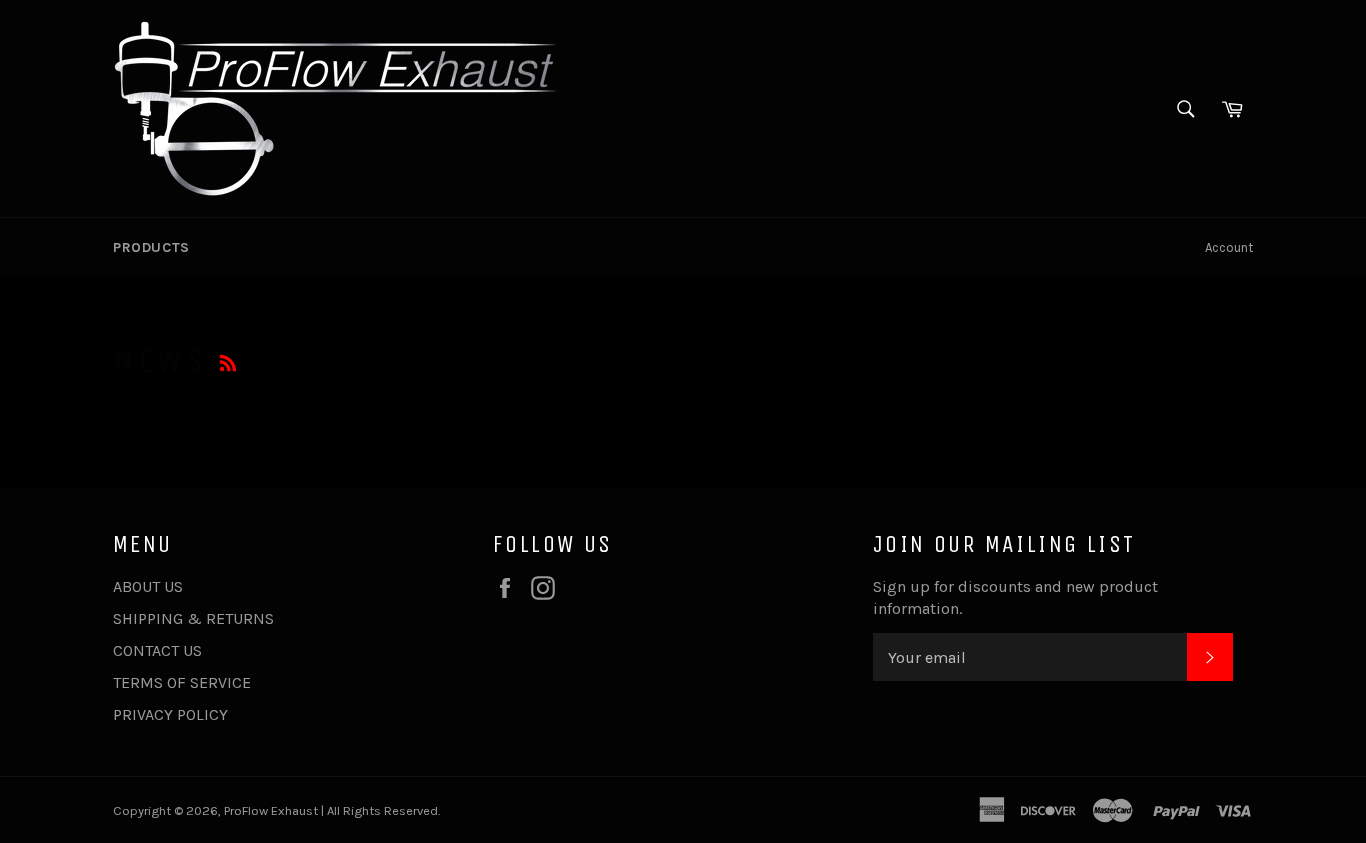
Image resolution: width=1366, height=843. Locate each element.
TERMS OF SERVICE (182, 682)
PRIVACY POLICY (170, 714)
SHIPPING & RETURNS (193, 618)
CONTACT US (157, 650)
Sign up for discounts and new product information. (1015, 597)
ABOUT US (148, 586)
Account (1229, 247)
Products (151, 247)
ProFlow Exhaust (271, 810)
